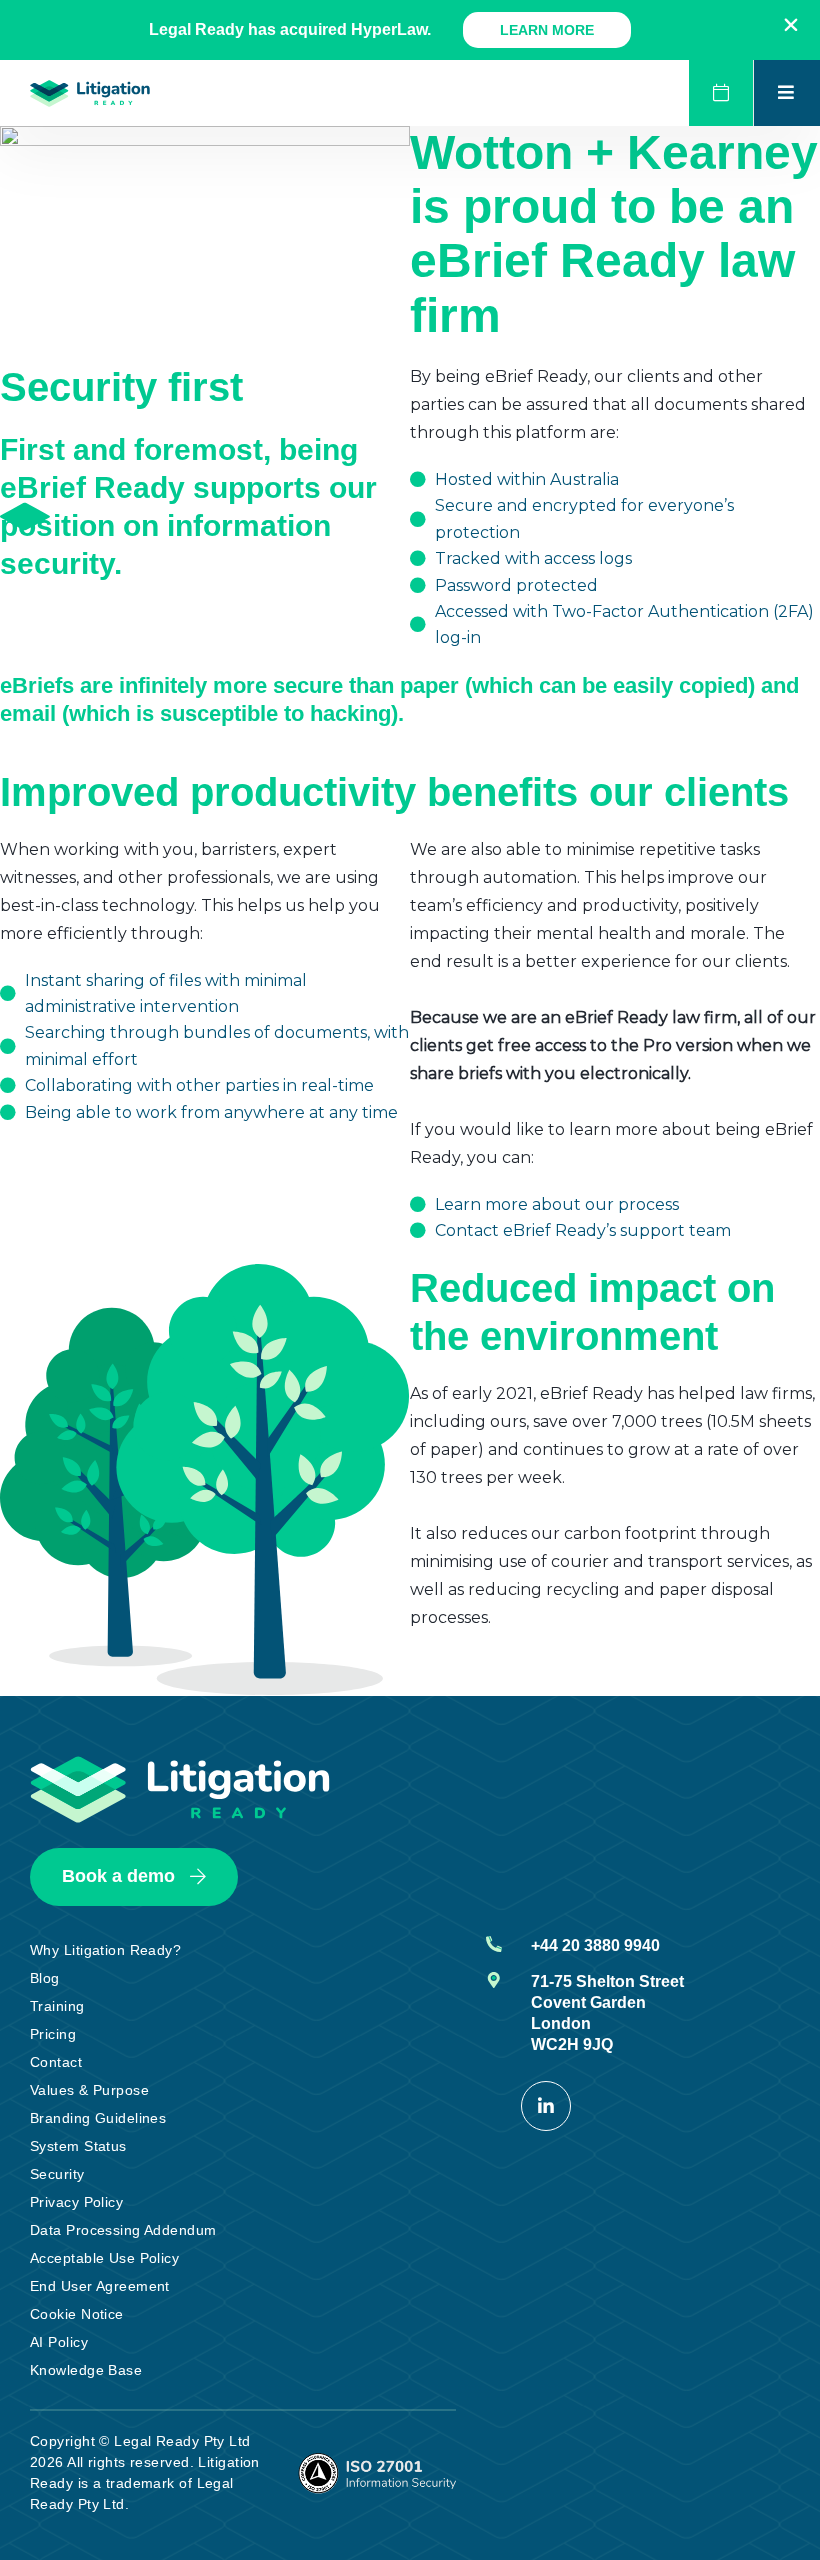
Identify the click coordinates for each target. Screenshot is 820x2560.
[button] (791, 25)
